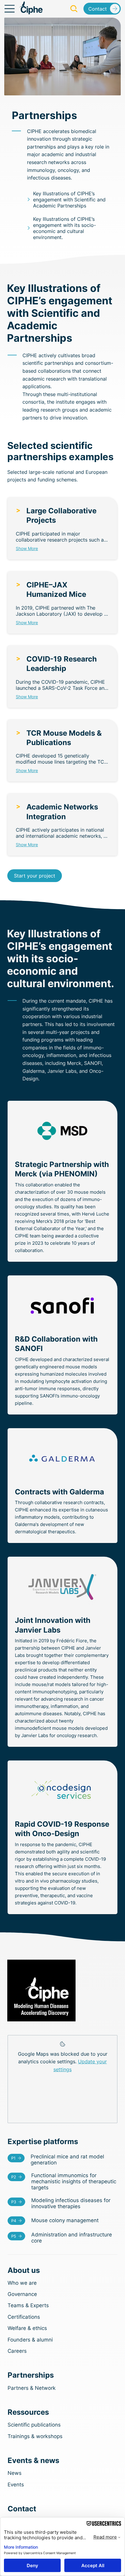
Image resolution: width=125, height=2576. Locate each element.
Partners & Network (32, 2388)
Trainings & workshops (35, 2436)
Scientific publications (34, 2425)
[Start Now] (63, 2160)
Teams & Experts (28, 2305)
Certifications (24, 2317)
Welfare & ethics (27, 2328)
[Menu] (10, 9)
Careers (17, 2351)
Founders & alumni (30, 2340)
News (15, 2473)
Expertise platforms (43, 2142)
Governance (22, 2294)
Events (16, 2485)
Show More (27, 548)
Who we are (22, 2283)
